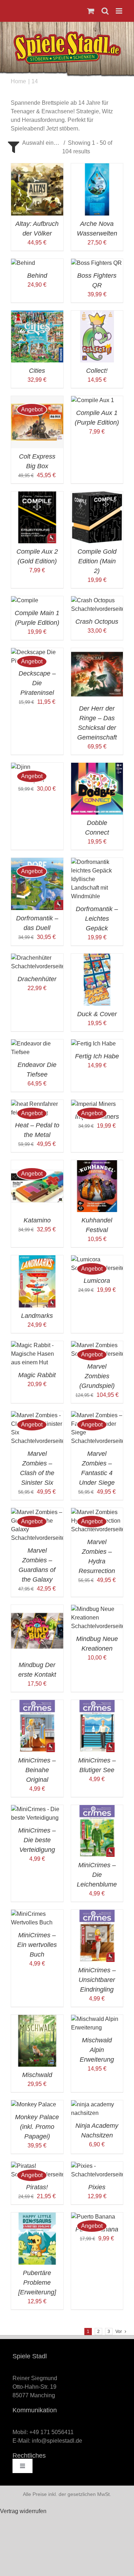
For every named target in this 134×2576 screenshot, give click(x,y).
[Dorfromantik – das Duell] (37, 862)
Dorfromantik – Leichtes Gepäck (97, 919)
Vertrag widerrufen (23, 2511)
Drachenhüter (37, 979)
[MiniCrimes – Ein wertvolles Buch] (37, 1914)
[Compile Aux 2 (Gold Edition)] (37, 496)
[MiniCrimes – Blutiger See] (97, 1704)
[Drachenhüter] (37, 958)
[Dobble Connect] (97, 767)
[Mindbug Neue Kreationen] (97, 1609)
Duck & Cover (97, 1014)
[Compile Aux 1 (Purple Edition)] (93, 400)
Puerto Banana (97, 2229)
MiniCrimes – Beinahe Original (37, 1770)
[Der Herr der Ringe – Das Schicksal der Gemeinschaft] (97, 652)
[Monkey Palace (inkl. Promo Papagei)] (34, 2104)
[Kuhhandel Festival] (97, 1164)
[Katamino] (37, 1164)
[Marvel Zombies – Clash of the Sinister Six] (37, 1415)
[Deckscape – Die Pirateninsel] (37, 652)
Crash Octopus (97, 622)
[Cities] (37, 315)
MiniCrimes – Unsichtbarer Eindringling (97, 1980)
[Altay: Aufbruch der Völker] (37, 167)
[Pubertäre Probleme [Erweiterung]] (37, 2217)
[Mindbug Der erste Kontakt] (37, 1609)
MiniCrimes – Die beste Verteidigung (37, 1840)
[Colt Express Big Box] (37, 400)
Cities (37, 371)
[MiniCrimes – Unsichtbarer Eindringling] (97, 1914)
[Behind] (23, 263)
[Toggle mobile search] (105, 11)
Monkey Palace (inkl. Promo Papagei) (37, 2127)
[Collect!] (97, 315)
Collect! (97, 371)
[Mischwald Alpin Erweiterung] (97, 2019)
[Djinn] (21, 767)
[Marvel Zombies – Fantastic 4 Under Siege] (97, 1415)
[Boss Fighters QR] (96, 263)
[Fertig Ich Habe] (93, 1044)
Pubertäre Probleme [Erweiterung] (37, 2283)
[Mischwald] (37, 2019)
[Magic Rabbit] (37, 1345)
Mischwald (37, 2075)
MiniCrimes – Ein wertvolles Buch (37, 1945)
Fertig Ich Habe (97, 1056)
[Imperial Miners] (93, 1104)
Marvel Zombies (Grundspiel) (97, 1376)
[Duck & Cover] (97, 958)
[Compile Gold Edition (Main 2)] (97, 496)
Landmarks (37, 1316)
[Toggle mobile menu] (120, 11)
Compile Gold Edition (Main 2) (97, 561)
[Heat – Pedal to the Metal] (37, 1104)
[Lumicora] (97, 1259)
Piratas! (37, 2187)
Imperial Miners (97, 1117)
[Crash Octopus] (97, 600)
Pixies (97, 2187)
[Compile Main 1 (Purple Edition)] (25, 600)
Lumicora (97, 1281)
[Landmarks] (37, 1259)
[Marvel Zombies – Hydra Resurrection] (97, 1512)
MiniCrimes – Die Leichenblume (97, 1875)
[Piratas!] (37, 2166)
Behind (37, 276)
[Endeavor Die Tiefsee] (37, 1044)
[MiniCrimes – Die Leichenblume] (97, 1809)
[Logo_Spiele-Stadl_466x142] (67, 34)
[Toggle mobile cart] (91, 11)
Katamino (37, 1220)
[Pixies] (97, 2166)
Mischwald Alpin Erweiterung (97, 2050)
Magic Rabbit (37, 1375)
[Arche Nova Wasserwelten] (97, 167)
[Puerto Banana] (93, 2217)
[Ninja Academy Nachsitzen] (97, 2104)
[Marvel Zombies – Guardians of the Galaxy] (37, 1512)
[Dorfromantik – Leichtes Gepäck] (97, 862)
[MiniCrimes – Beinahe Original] (37, 1704)
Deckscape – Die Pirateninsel (37, 683)
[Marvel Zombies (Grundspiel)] (97, 1345)
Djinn (37, 780)
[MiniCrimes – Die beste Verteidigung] (37, 1809)
